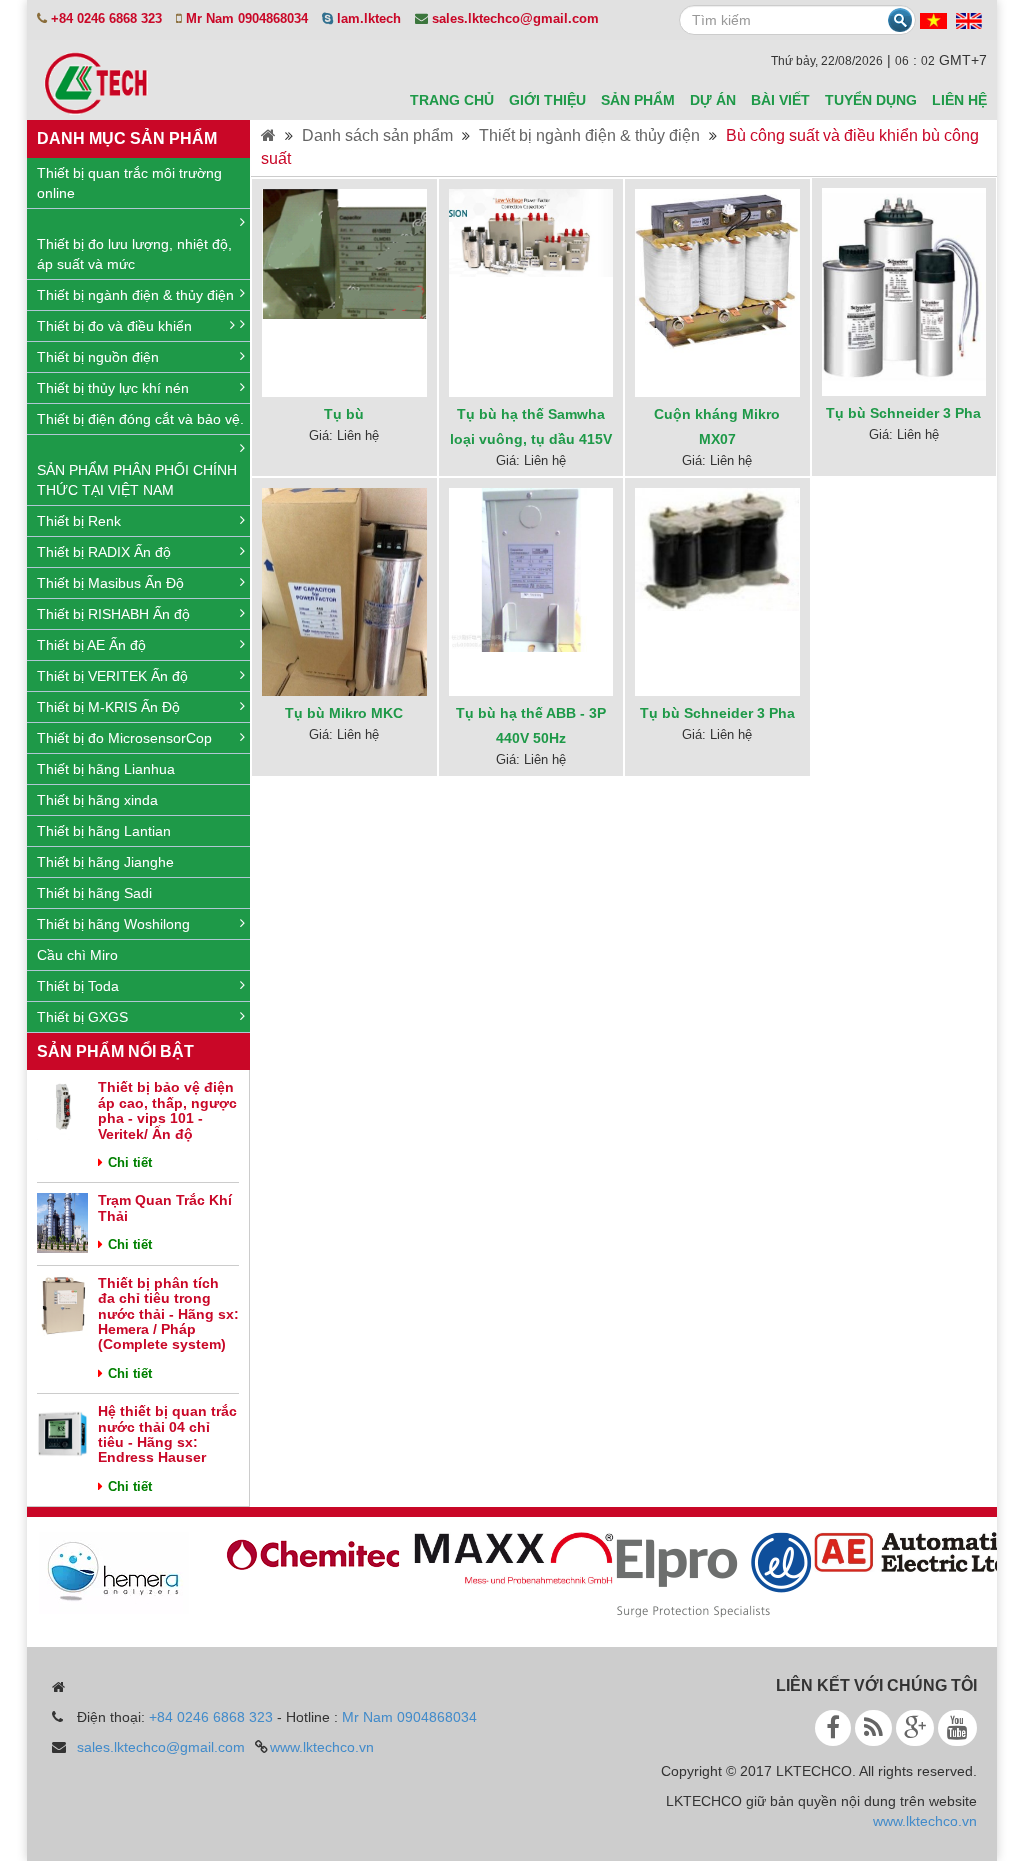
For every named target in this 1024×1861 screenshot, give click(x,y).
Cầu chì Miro (77, 955)
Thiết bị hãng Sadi (94, 893)
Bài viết (780, 100)
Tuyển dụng (871, 100)
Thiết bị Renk (79, 521)
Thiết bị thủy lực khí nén (113, 388)
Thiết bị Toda (78, 986)
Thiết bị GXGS (82, 1017)
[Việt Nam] (933, 20)
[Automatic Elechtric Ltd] (901, 1551)
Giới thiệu (547, 100)
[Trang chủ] (268, 135)
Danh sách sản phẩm (377, 135)
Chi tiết (130, 1162)
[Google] (915, 1728)
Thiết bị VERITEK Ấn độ (112, 676)
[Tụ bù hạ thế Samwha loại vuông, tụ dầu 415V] (531, 232)
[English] (969, 20)
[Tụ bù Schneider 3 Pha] (904, 284)
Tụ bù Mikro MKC (344, 713)
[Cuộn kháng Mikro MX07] (717, 270)
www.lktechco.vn (322, 1747)
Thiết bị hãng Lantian (104, 831)
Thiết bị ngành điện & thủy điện (135, 295)
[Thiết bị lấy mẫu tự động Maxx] (501, 1558)
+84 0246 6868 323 (211, 1717)
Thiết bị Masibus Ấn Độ (110, 583)
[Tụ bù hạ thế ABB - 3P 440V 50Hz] (531, 569)
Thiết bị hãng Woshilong (113, 924)
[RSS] (873, 1728)
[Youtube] (957, 1728)
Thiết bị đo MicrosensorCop (124, 738)
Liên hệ (959, 100)
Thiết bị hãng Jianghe (105, 862)
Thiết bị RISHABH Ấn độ (113, 614)
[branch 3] (701, 1574)
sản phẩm (638, 100)
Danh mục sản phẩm (127, 138)
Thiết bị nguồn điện (98, 357)
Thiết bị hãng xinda (97, 800)
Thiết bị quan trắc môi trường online (129, 183)
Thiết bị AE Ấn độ (91, 645)
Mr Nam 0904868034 (409, 1717)
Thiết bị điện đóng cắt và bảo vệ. (140, 419)
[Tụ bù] (344, 253)
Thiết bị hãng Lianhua (106, 769)
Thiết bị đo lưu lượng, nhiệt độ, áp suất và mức (134, 254)
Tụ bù (344, 414)
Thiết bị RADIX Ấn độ (104, 552)
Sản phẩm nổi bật (115, 1051)
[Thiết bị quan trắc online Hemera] (101, 1572)
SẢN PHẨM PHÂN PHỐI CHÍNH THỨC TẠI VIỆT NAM (137, 480)
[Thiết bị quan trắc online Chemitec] (301, 1552)
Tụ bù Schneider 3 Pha (903, 413)
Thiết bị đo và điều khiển (114, 326)
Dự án (713, 100)
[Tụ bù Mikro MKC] (344, 596)
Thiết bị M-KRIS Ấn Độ (108, 707)
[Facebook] (833, 1728)
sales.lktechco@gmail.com (161, 1747)
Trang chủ (452, 100)
